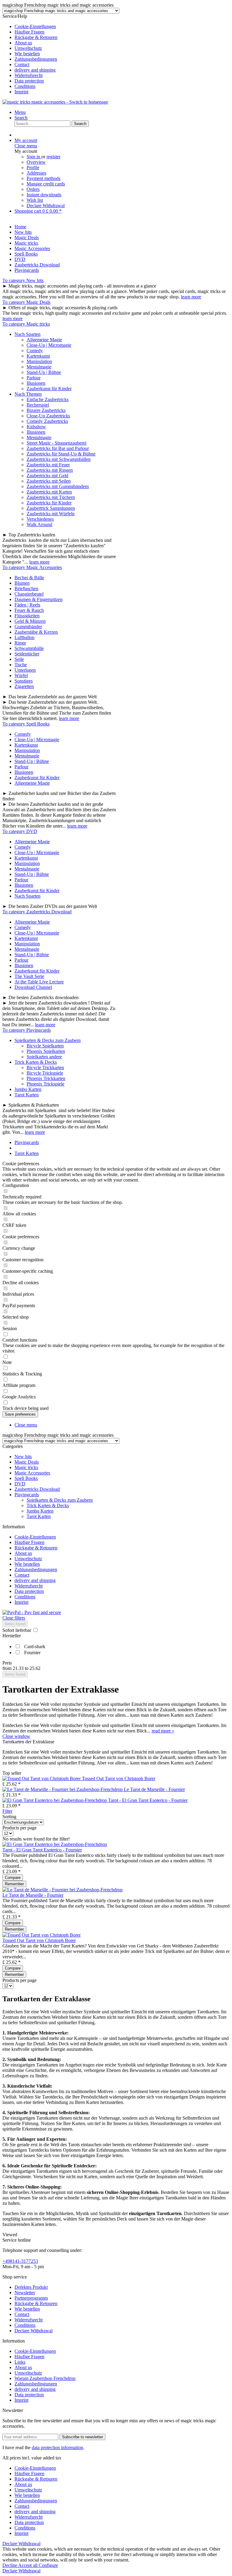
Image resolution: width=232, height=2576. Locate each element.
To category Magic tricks (26, 324)
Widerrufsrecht (29, 75)
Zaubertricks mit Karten (49, 492)
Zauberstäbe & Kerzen (36, 632)
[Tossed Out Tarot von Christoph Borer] (42, 1778)
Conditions (25, 86)
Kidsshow (36, 427)
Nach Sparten (27, 334)
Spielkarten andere (44, 1057)
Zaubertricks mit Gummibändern (58, 486)
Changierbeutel (29, 594)
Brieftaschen (26, 589)
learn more (191, 297)
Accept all (28, 2565)
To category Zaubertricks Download (37, 912)
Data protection (29, 81)
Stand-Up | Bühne (44, 372)
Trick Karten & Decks (36, 1062)
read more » (163, 1731)
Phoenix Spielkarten (46, 1051)
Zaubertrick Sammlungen (51, 508)
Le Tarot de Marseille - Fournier (154, 1789)
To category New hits (23, 280)
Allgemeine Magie (44, 340)
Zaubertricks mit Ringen (50, 470)
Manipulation (39, 361)
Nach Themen (28, 394)
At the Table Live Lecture (39, 982)
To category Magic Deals (26, 302)
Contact (22, 64)
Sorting (9, 1817)
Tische (21, 665)
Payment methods (43, 178)
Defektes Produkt (31, 2287)
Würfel (21, 675)
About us (23, 43)
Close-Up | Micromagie (49, 345)
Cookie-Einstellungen (35, 26)
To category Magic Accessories (32, 567)
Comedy (35, 351)
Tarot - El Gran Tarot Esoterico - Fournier (148, 1800)
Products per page (19, 1828)
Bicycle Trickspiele (45, 1073)
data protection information (57, 2447)
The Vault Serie (29, 976)
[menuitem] (122, 27)
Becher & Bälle (29, 578)
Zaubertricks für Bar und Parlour (58, 448)
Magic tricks (26, 1467)
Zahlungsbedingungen (36, 59)
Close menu (26, 146)
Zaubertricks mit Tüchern (51, 497)
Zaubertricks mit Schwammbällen (59, 459)
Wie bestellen (27, 54)
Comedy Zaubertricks (47, 421)
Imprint (21, 92)
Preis (7, 1663)
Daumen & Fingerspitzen (39, 599)
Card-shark (35, 1647)
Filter (7, 1811)
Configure (48, 2565)
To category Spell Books (26, 724)
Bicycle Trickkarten (45, 1068)
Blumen (22, 583)
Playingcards (27, 1495)
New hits (23, 1457)
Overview (36, 162)
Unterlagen (25, 670)
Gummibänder (28, 627)
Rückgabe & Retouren (36, 37)
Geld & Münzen (30, 621)
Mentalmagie (39, 367)
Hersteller (12, 1636)
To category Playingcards (27, 1030)
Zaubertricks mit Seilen (49, 481)
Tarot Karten (27, 1095)
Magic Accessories (32, 1473)
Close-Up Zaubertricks (48, 416)
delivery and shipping (35, 70)
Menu (20, 112)
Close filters (14, 1618)
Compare (13, 1878)
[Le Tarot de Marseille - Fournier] (63, 1789)
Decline (10, 2565)
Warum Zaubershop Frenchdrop (45, 2378)
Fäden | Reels (27, 605)
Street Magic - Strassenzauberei (56, 443)
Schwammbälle (29, 648)
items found (15, 1624)
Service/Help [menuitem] (30, 54)
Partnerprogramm (31, 2298)
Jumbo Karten (28, 1089)
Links (20, 2362)
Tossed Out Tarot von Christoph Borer (119, 1778)
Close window (16, 1736)
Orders (33, 189)
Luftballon (24, 637)
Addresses (36, 173)
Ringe (20, 643)
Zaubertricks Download (37, 1489)
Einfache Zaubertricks (48, 399)
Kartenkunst (38, 356)
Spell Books (26, 1478)
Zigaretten (24, 686)
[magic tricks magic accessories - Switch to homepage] (55, 102)
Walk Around (39, 524)
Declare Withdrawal (46, 206)
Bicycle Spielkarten (45, 1046)
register (53, 157)
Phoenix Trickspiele (45, 1084)
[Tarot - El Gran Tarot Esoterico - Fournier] (55, 1800)
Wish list (35, 200)
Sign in (34, 157)
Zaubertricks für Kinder (49, 503)
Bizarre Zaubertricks (46, 410)
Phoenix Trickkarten (46, 1078)
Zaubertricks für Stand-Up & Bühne (61, 454)
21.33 (19, 1668)
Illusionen (36, 383)
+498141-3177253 (20, 2261)
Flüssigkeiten (27, 616)
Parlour (34, 378)
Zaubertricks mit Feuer (48, 465)
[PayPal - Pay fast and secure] (32, 1612)
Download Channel (33, 987)
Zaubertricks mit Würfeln (51, 514)
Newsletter (25, 2293)
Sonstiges (24, 681)
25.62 (35, 1668)
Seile (19, 659)
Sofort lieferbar (17, 1630)
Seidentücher (27, 654)
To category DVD (20, 831)
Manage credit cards (46, 184)
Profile (33, 167)
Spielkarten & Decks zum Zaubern (48, 1040)
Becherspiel (38, 405)
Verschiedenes (40, 519)
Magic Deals (27, 1462)
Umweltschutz (28, 48)
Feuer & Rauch (29, 610)
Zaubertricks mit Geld (47, 476)
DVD (20, 1484)
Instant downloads (44, 195)
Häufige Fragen (29, 32)
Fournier (32, 1653)
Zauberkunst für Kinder (49, 389)
